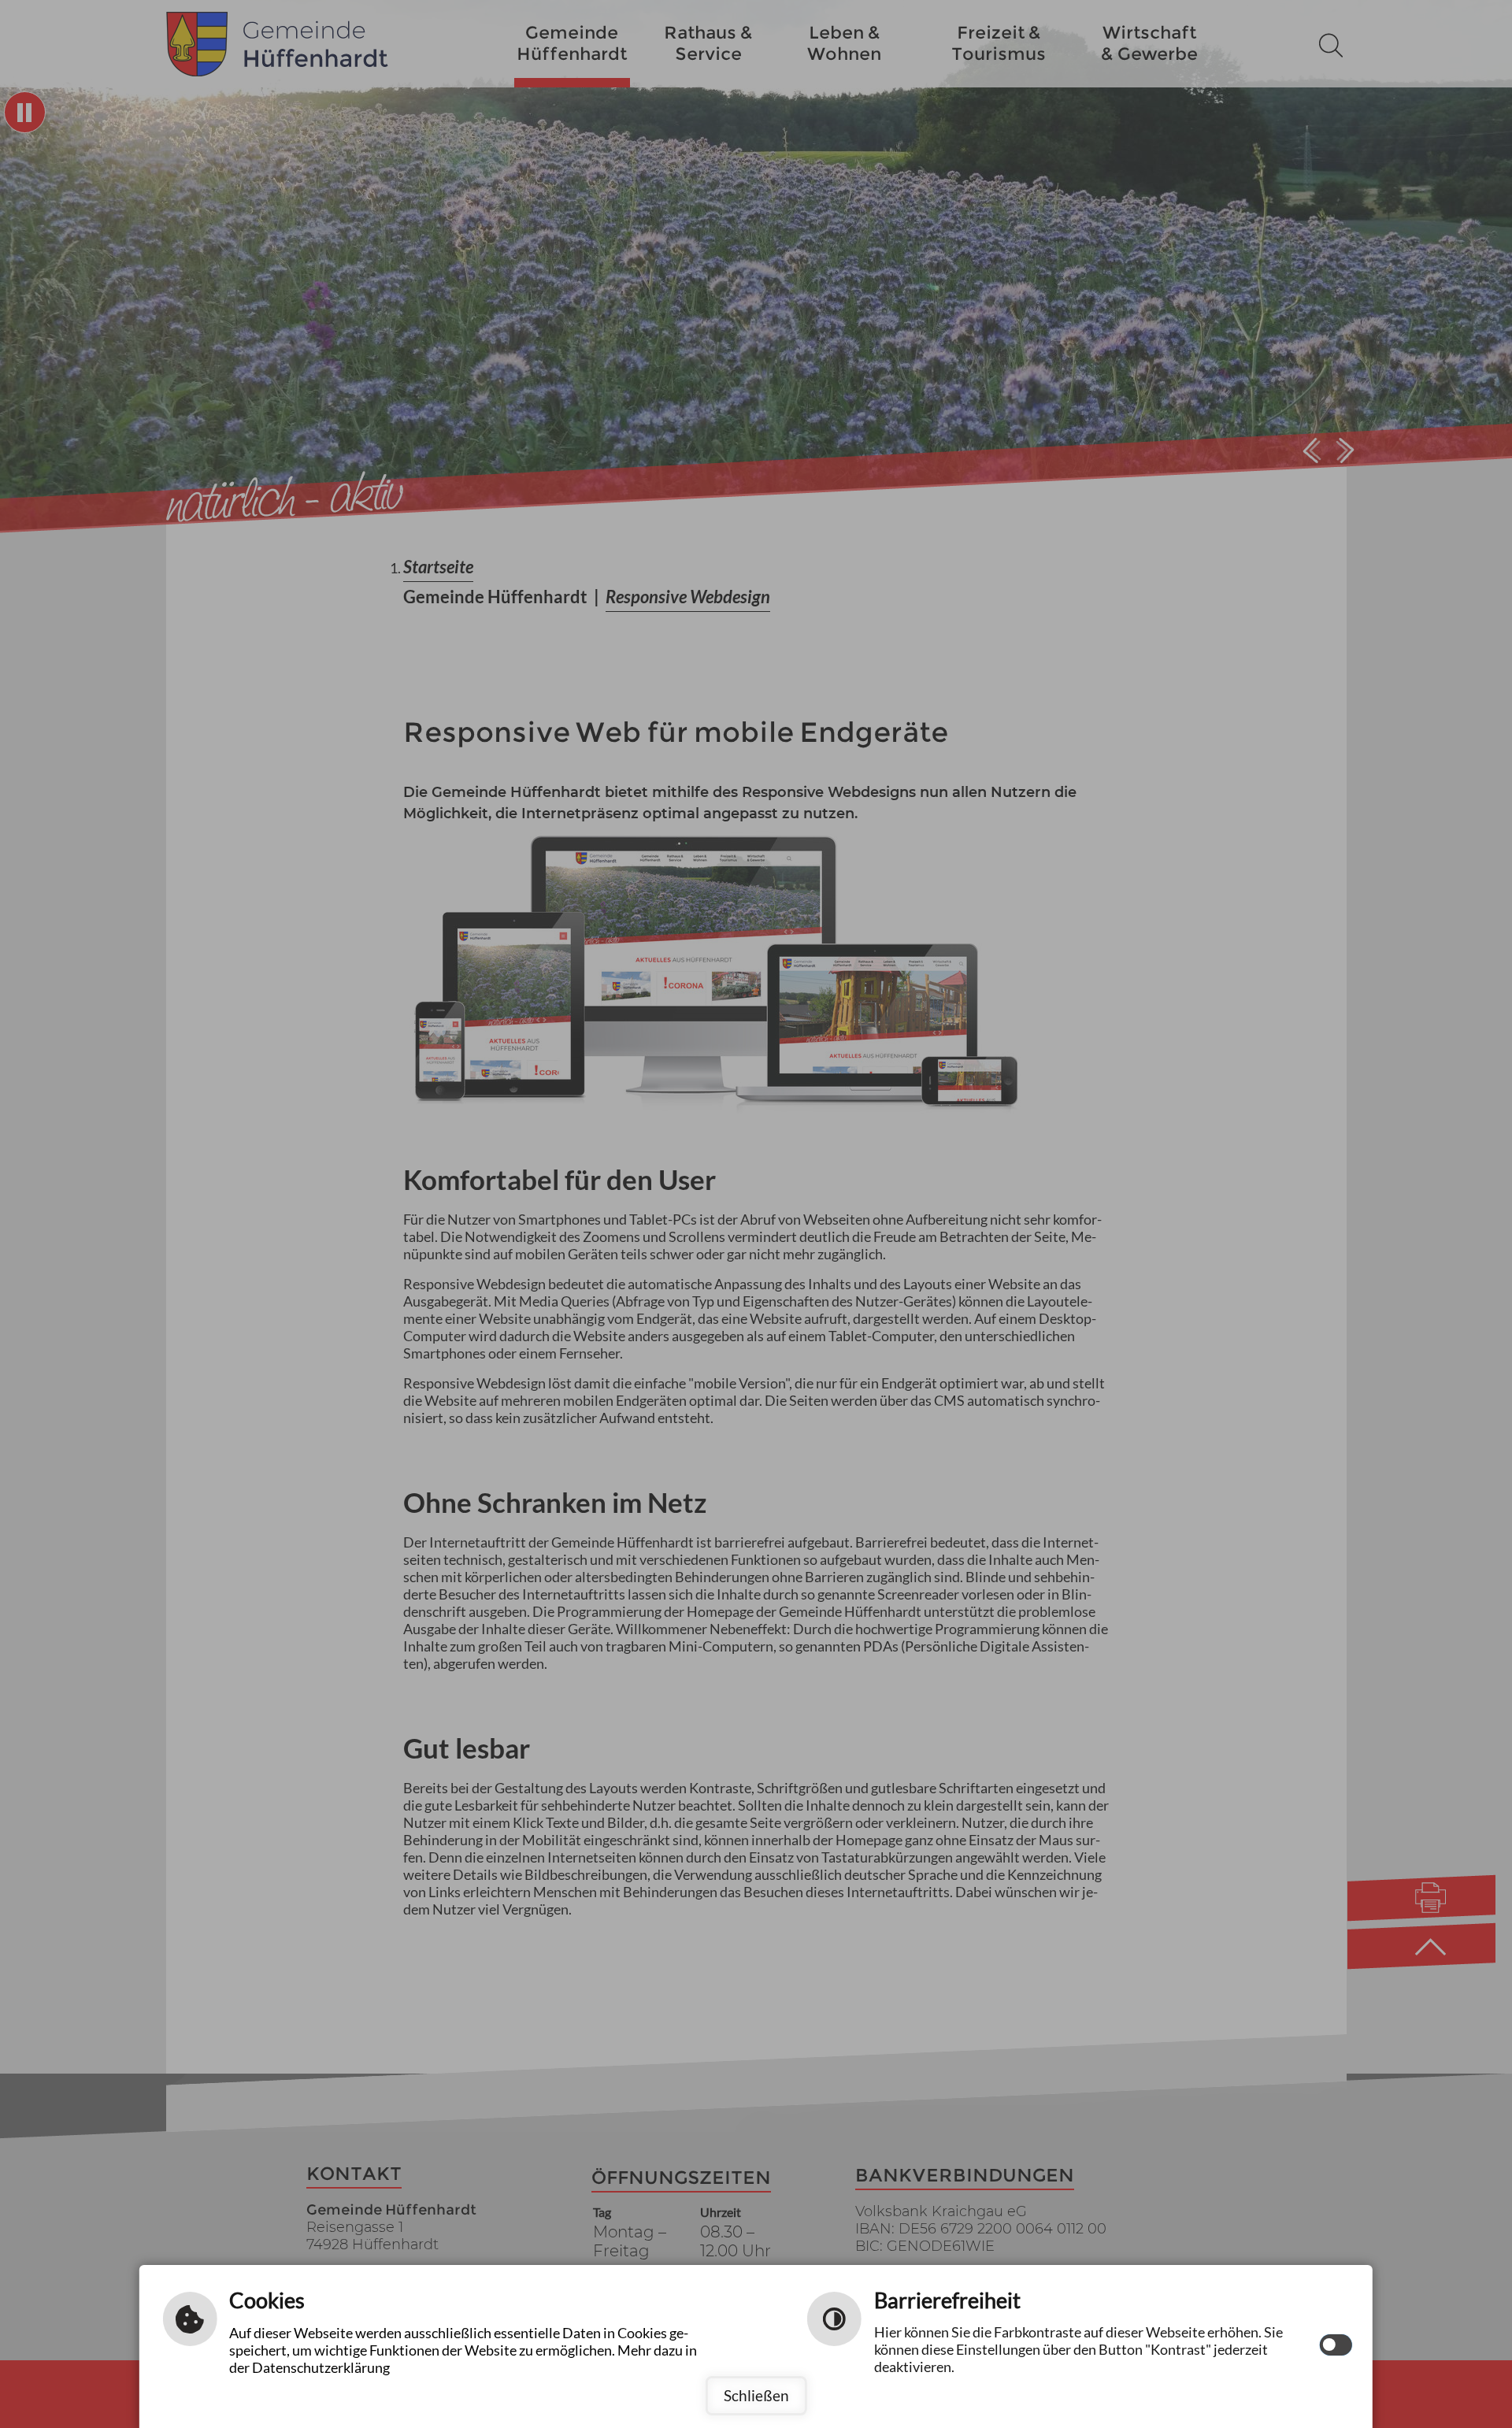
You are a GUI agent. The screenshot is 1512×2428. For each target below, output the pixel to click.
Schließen (756, 2395)
